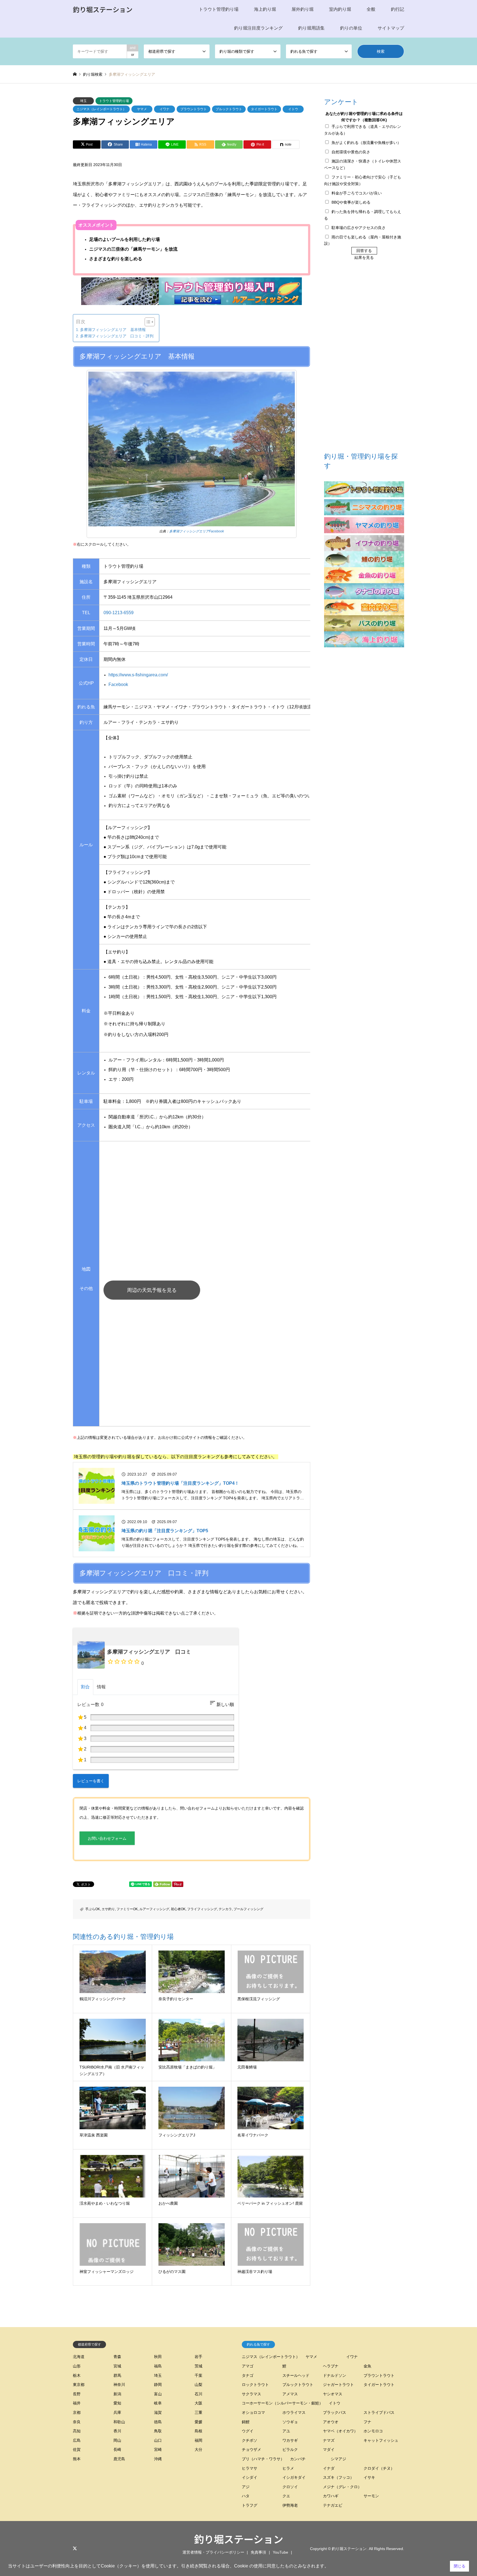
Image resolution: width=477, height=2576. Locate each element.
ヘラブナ (331, 2366)
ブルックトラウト (229, 109)
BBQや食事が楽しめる (351, 202)
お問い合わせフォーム (107, 1838)
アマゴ (248, 2366)
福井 (77, 2403)
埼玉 (83, 101)
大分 (198, 2449)
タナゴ (248, 2375)
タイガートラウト (264, 109)
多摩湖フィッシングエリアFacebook (197, 531)
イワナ (165, 109)
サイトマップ (391, 28)
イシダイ (250, 2477)
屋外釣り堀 (303, 9)
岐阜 (158, 2403)
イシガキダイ (294, 2477)
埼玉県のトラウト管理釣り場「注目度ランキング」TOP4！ (180, 1483)
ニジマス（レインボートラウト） (101, 109)
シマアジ (338, 2459)
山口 (158, 2440)
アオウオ (331, 2422)
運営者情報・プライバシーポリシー (213, 2552)
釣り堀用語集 (311, 28)
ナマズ (329, 2440)
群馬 (117, 2375)
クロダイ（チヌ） (379, 2468)
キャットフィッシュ (381, 2440)
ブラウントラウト (194, 109)
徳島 (158, 2422)
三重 (198, 2412)
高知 (77, 2431)
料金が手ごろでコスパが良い (357, 193)
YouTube (280, 2552)
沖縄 (158, 2459)
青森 (117, 2357)
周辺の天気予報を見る (152, 1290)
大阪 (198, 2403)
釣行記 (397, 9)
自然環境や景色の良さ (351, 152)
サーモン (371, 2496)
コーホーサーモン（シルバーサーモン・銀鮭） (282, 2403)
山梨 (198, 2385)
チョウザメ (251, 2449)
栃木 (77, 2375)
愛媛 (198, 2422)
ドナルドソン (335, 2375)
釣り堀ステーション (239, 2539)
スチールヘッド (296, 2375)
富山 (158, 2394)
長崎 (117, 2449)
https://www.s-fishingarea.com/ (138, 675)
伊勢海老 (290, 2505)
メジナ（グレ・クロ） (342, 2487)
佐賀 (77, 2449)
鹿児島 (119, 2459)
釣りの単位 (351, 28)
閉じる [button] (460, 2566)
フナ (367, 2422)
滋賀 (158, 2412)
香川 (117, 2431)
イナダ (329, 2468)
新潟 (117, 2394)
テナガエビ (333, 2505)
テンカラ (225, 1909)
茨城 (198, 2366)
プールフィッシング (248, 1909)
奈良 (77, 2422)
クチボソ (250, 2440)
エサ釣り (108, 1909)
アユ (286, 2431)
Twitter (75, 2548)
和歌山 (119, 2422)
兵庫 (117, 2412)
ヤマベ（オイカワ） (340, 2431)
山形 (77, 2366)
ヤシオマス (333, 2394)
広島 (77, 2440)
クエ (286, 2496)
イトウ (293, 109)
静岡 (158, 2385)
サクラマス (251, 2394)
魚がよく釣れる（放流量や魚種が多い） (366, 143)
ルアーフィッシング (154, 1909)
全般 (371, 9)
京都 (77, 2412)
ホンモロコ (373, 2431)
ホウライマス (294, 2412)
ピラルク (290, 2449)
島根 (198, 2431)
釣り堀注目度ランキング (258, 28)
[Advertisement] (234, 1366)
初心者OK (178, 1909)
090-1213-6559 (119, 613)
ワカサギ (290, 2440)
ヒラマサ (250, 2468)
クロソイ (290, 2487)
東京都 (79, 2385)
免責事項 (258, 2552)
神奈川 (119, 2385)
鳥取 (158, 2431)
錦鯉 (246, 2422)
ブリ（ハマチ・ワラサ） (263, 2459)
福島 (158, 2366)
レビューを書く (91, 1781)
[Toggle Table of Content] (147, 322)
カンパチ (298, 2459)
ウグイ (248, 2431)
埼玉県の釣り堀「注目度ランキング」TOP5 (165, 1531)
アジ (246, 2487)
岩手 (198, 2357)
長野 (77, 2394)
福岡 (198, 2440)
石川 (198, 2394)
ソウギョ (290, 2422)
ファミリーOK (127, 1909)
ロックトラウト (255, 2385)
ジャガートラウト (338, 2385)
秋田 (158, 2357)
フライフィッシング (202, 1909)
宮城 (117, 2366)
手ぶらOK (93, 1909)
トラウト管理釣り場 (219, 9)
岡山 (117, 2440)
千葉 (198, 2375)
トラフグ (250, 2505)
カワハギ (331, 2496)
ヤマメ (142, 109)
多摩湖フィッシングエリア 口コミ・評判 (117, 336)
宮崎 (158, 2449)
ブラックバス (335, 2412)
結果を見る (364, 257)
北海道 (79, 2357)
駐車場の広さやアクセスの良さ (359, 228)
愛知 (117, 2403)
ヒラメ (288, 2468)
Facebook (118, 684)
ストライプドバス (379, 2412)
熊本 (77, 2459)
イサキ (369, 2477)
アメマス (290, 2394)
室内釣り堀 (340, 9)
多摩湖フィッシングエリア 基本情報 (113, 330)
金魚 (367, 2366)
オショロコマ (253, 2412)
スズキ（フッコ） (338, 2477)
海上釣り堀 (265, 9)
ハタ (246, 2496)
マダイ (329, 2449)
